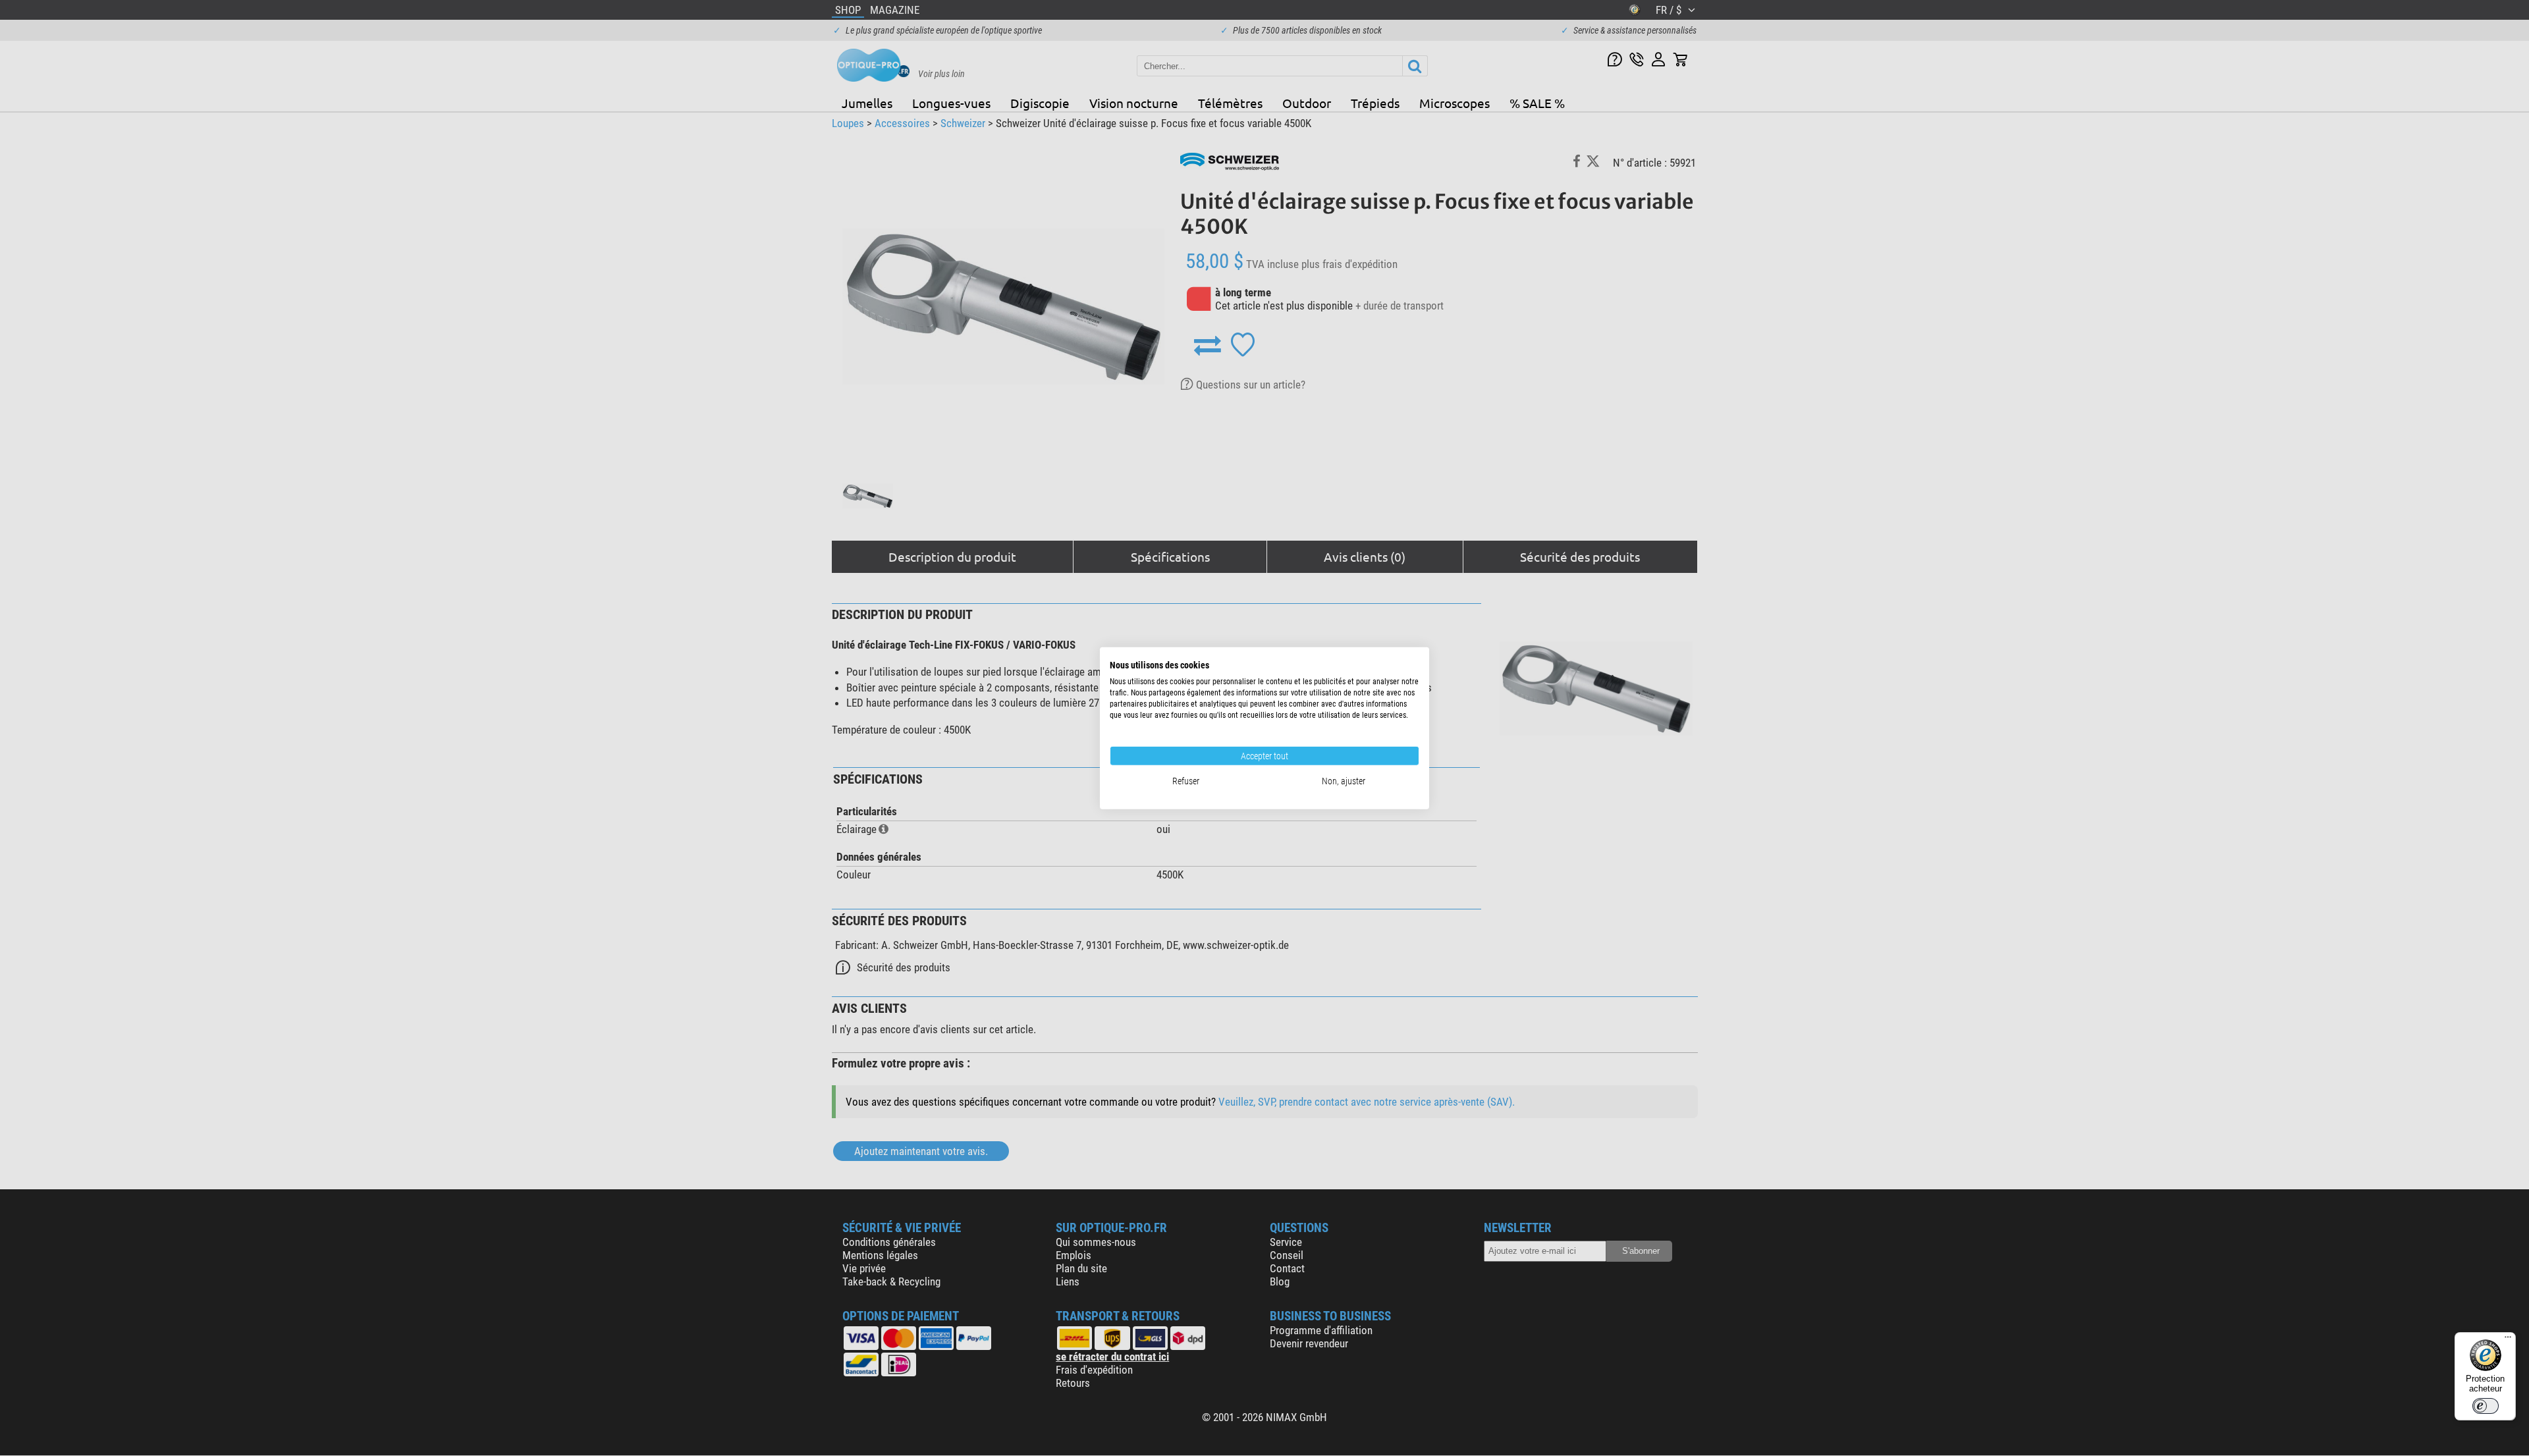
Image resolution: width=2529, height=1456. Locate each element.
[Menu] (2508, 1340)
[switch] (2486, 1406)
